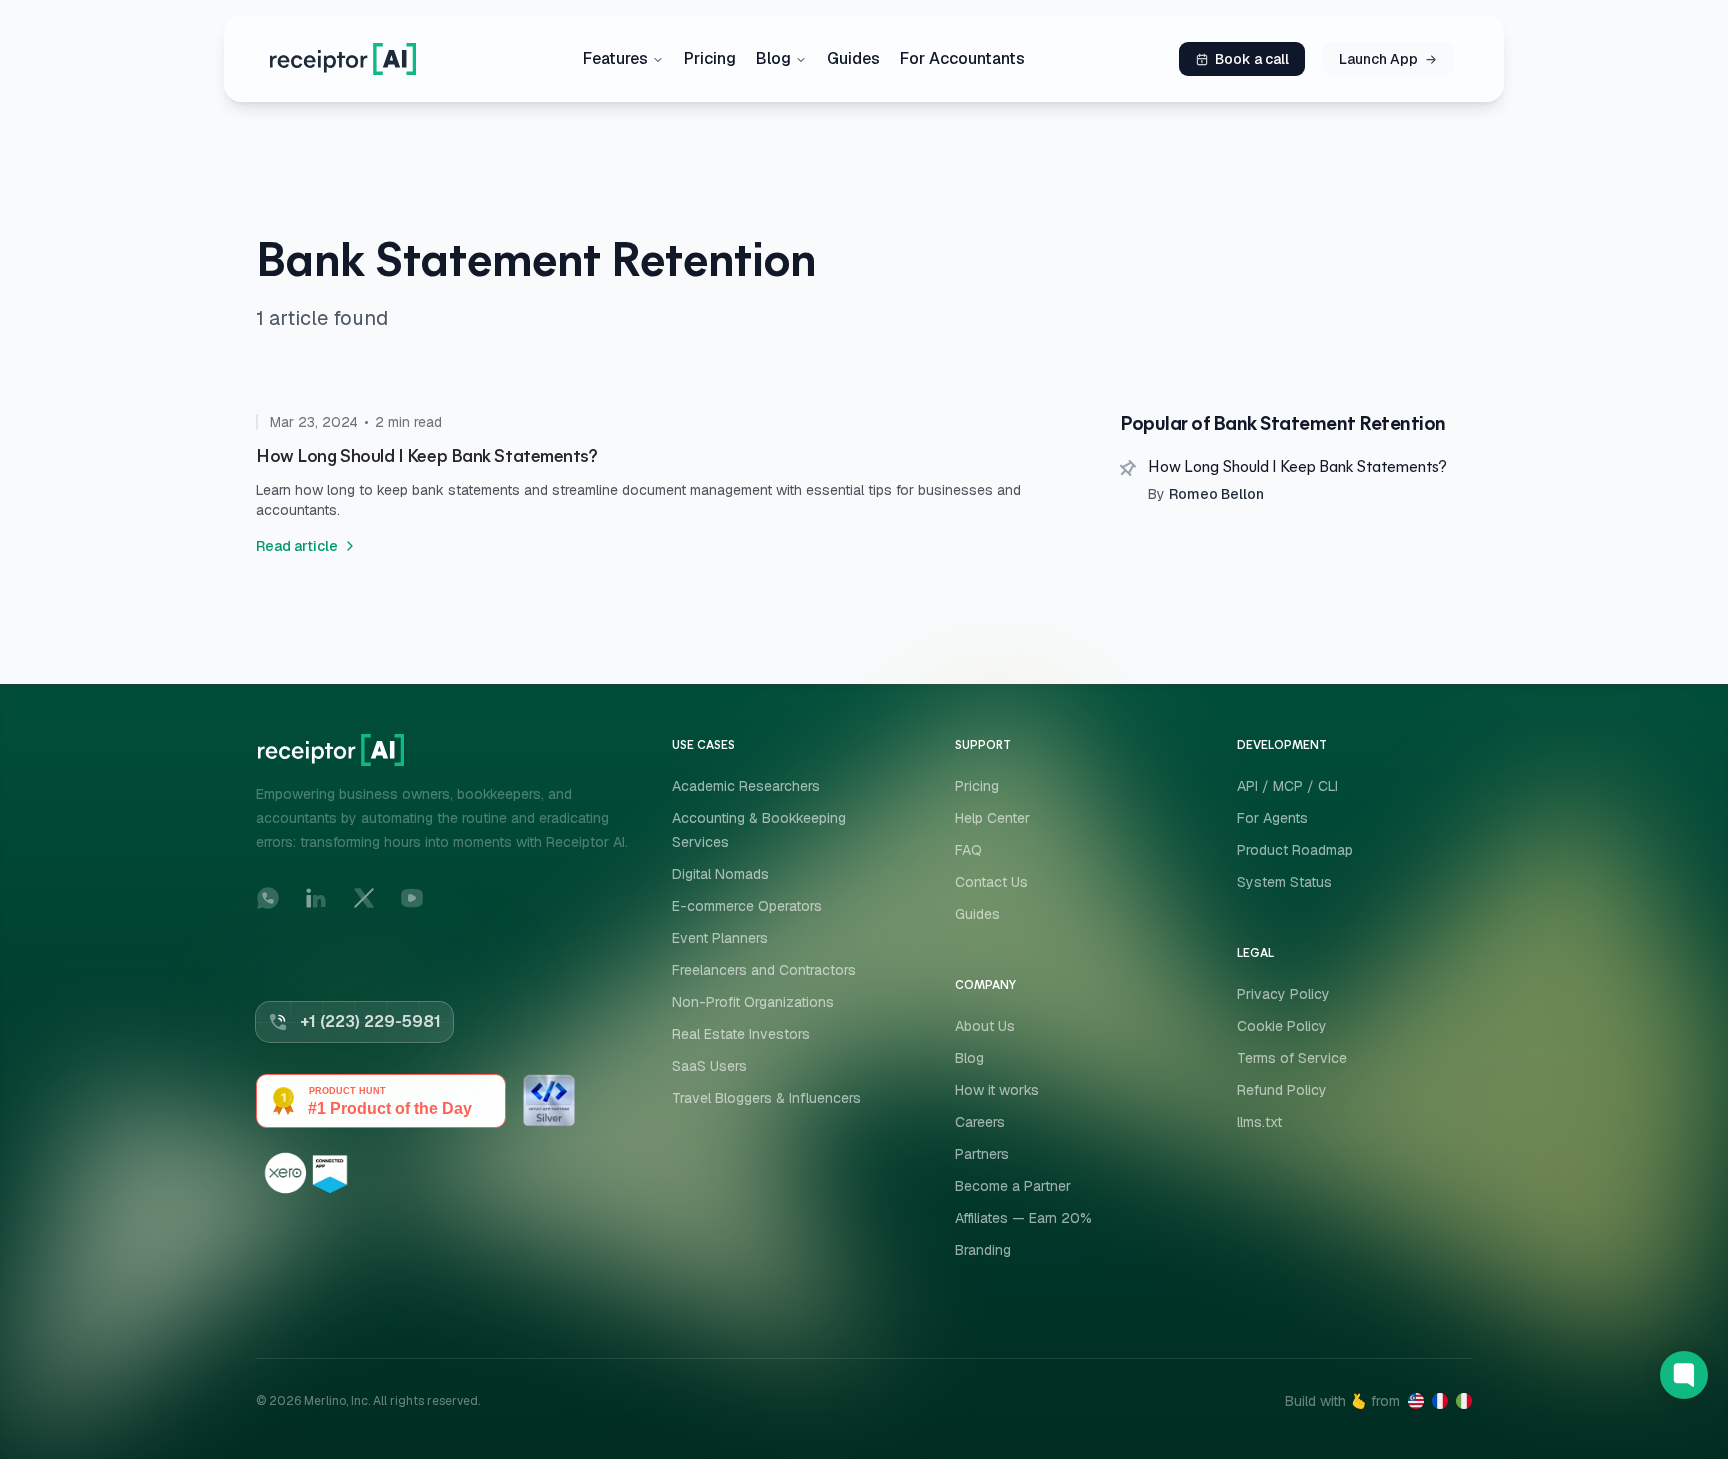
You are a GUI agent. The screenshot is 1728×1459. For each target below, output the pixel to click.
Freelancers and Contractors (764, 970)
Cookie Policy (1282, 1026)
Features (615, 58)
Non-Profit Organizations (753, 1002)
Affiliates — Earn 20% (1023, 1218)
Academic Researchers (746, 786)
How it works (997, 1090)
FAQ (968, 850)
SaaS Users (709, 1066)
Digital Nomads (720, 874)
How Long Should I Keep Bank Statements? (1297, 468)
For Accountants (962, 58)
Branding (983, 1250)
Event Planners (720, 938)
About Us (985, 1026)
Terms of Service (1292, 1058)
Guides (853, 58)
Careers (980, 1122)
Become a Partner (1013, 1186)
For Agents (1272, 818)
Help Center (992, 818)
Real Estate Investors (741, 1034)
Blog (773, 58)
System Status (1284, 882)
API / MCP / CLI (1287, 786)
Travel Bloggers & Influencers (766, 1098)
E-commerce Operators (747, 906)
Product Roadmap (1295, 850)
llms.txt (1259, 1122)
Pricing (710, 58)
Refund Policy (1282, 1090)
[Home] (343, 59)
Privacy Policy (1283, 994)
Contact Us (991, 882)
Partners (982, 1154)
